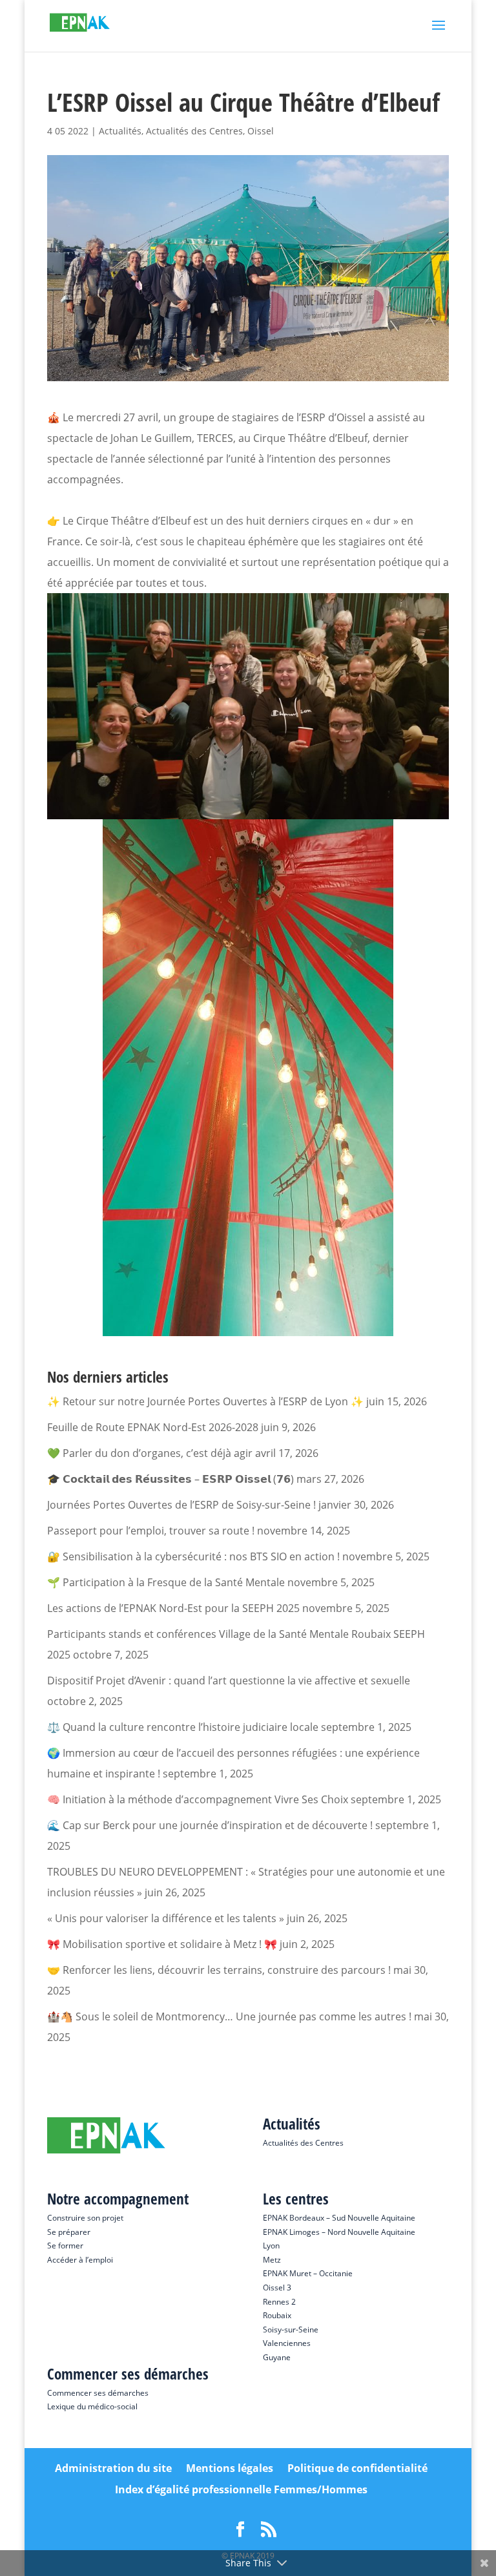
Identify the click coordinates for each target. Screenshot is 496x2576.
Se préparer (69, 2232)
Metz (272, 2260)
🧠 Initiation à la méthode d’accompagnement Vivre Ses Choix (198, 1799)
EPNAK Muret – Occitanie (308, 2273)
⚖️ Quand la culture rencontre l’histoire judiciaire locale (183, 1727)
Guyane (277, 2357)
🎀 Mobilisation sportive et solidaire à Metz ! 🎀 (162, 1944)
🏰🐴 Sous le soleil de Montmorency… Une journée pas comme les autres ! (229, 2016)
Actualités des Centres (194, 131)
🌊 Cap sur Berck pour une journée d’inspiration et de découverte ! (210, 1825)
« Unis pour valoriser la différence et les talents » (166, 1918)
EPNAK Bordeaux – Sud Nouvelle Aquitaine (339, 2218)
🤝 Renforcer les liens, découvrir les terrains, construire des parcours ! (219, 1970)
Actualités (120, 131)
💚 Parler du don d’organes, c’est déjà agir (150, 1453)
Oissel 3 (277, 2288)
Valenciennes (287, 2343)
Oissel (261, 131)
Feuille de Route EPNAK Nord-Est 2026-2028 (153, 1427)
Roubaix (277, 2315)
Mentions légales (230, 2468)
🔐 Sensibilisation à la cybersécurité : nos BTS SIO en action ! (193, 1556)
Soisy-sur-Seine (291, 2330)
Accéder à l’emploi (80, 2260)
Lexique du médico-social (92, 2406)
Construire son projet (85, 2218)
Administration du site (113, 2468)
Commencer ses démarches (98, 2393)
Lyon (271, 2246)
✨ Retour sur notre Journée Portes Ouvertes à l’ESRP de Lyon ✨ (205, 1401)
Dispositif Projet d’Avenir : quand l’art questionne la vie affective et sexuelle (229, 1681)
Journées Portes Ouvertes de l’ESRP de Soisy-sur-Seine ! (181, 1505)
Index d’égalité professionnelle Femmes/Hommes (241, 2489)
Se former (65, 2246)
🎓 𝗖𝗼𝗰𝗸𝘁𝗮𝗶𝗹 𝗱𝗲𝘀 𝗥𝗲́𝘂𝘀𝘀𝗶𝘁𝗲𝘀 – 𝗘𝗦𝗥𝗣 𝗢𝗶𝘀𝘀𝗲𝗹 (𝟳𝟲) (170, 1479)
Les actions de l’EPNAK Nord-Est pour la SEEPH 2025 (173, 1608)
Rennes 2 (279, 2302)
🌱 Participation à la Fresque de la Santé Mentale (166, 1582)
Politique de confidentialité (357, 2468)
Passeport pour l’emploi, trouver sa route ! (151, 1531)
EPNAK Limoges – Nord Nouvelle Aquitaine (339, 2232)
